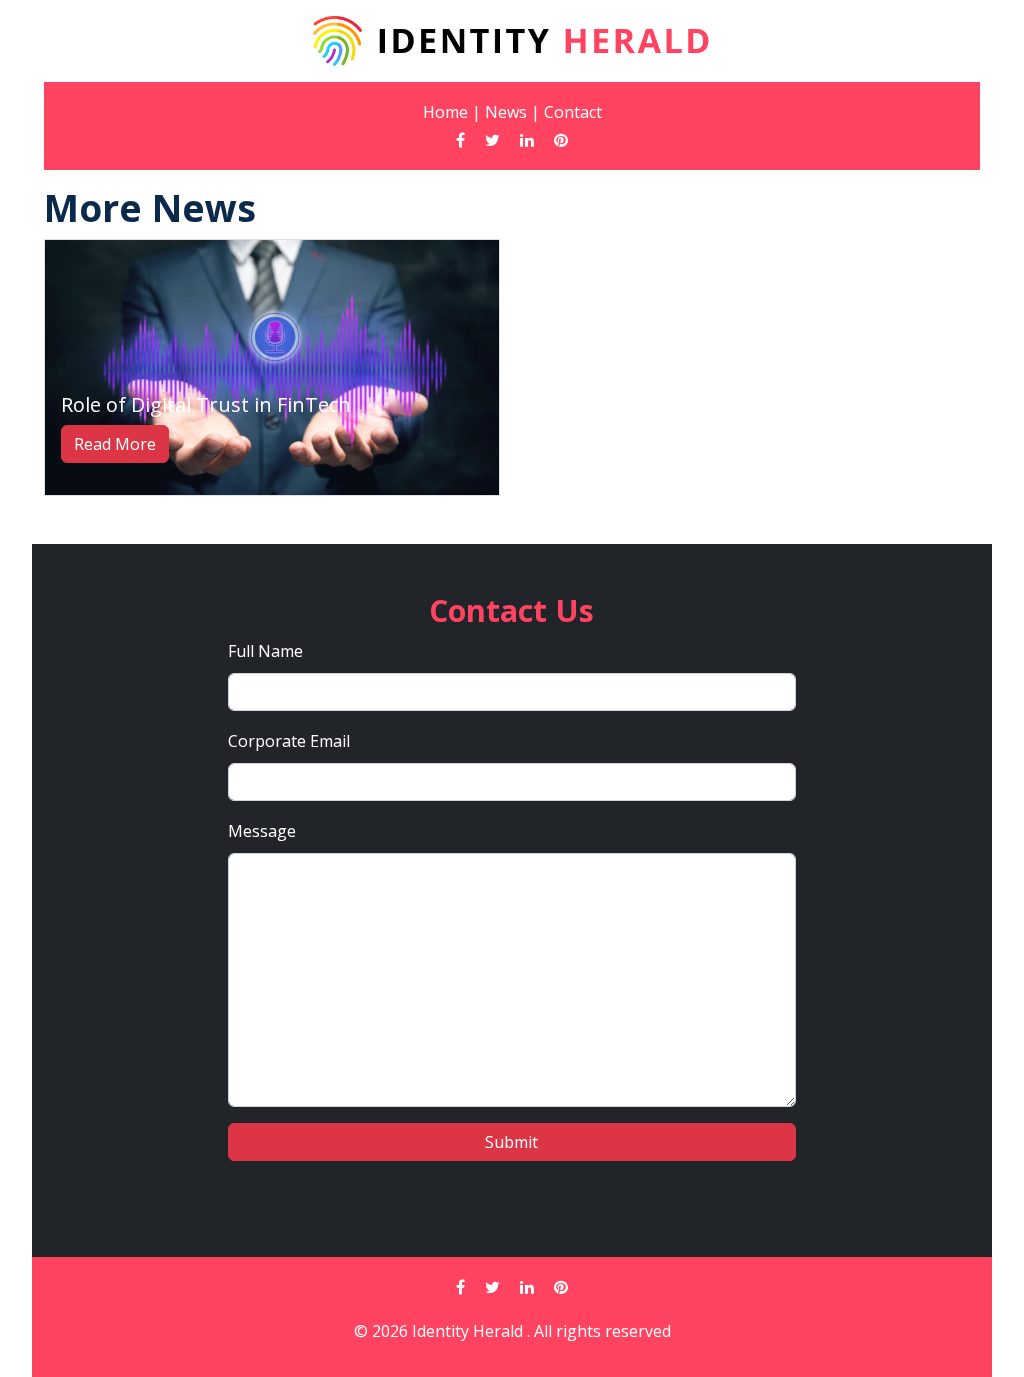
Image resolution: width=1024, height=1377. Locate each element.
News (506, 112)
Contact (573, 112)
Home (445, 112)
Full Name (265, 651)
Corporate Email (289, 741)
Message (262, 831)
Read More (115, 444)
